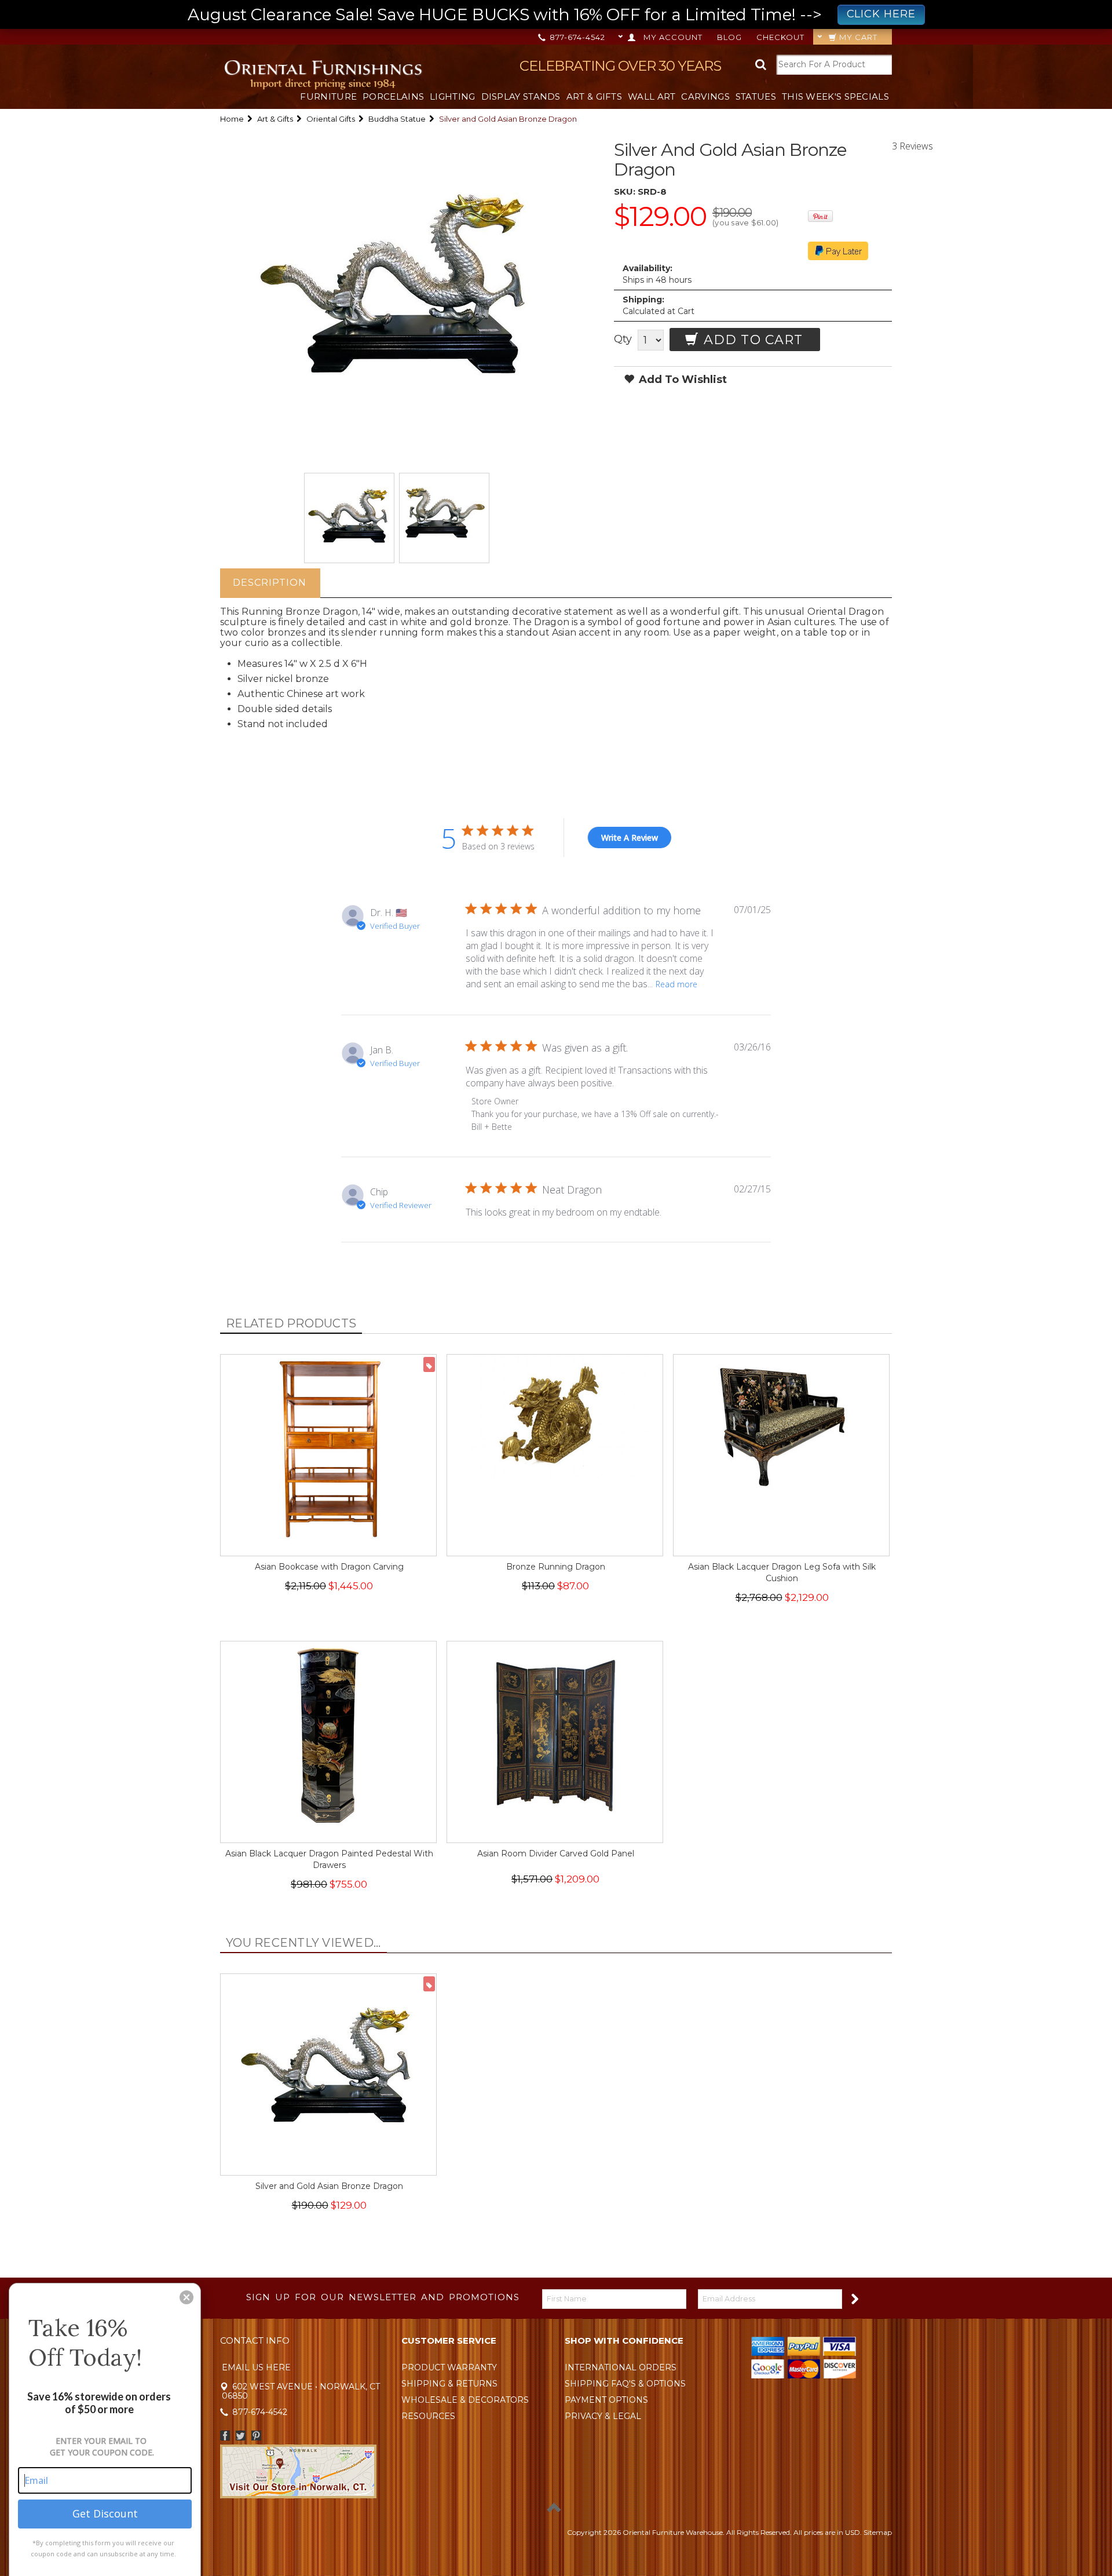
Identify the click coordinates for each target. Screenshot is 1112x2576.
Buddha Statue (397, 119)
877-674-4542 (576, 37)
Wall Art (652, 96)
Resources (428, 2416)
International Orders (621, 2367)
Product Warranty (449, 2367)
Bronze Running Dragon (556, 1567)
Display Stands (521, 96)
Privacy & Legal (603, 2416)
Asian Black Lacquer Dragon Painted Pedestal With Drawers (329, 1859)
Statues (756, 96)
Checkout (780, 37)
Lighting (452, 96)
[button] (186, 2297)
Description (270, 583)
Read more (676, 984)
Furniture (328, 96)
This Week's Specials (835, 96)
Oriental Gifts (331, 119)
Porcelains (393, 96)
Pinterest (256, 2435)
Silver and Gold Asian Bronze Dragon (329, 2186)
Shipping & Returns (449, 2384)
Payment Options (606, 2400)
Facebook (225, 2435)
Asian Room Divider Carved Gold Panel (556, 1853)
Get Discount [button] (105, 2513)
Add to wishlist (681, 380)
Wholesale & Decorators (465, 2400)
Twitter (241, 2435)
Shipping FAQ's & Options (625, 2384)
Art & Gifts (594, 96)
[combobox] (834, 65)
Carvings (705, 96)
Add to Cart (751, 340)
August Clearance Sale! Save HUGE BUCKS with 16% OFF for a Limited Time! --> (552, 14)
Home (232, 119)
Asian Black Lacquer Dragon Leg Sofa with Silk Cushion (782, 1572)
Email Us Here (256, 2367)
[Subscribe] (854, 2298)
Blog (729, 37)
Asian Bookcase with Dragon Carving (329, 1567)
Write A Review (630, 838)
